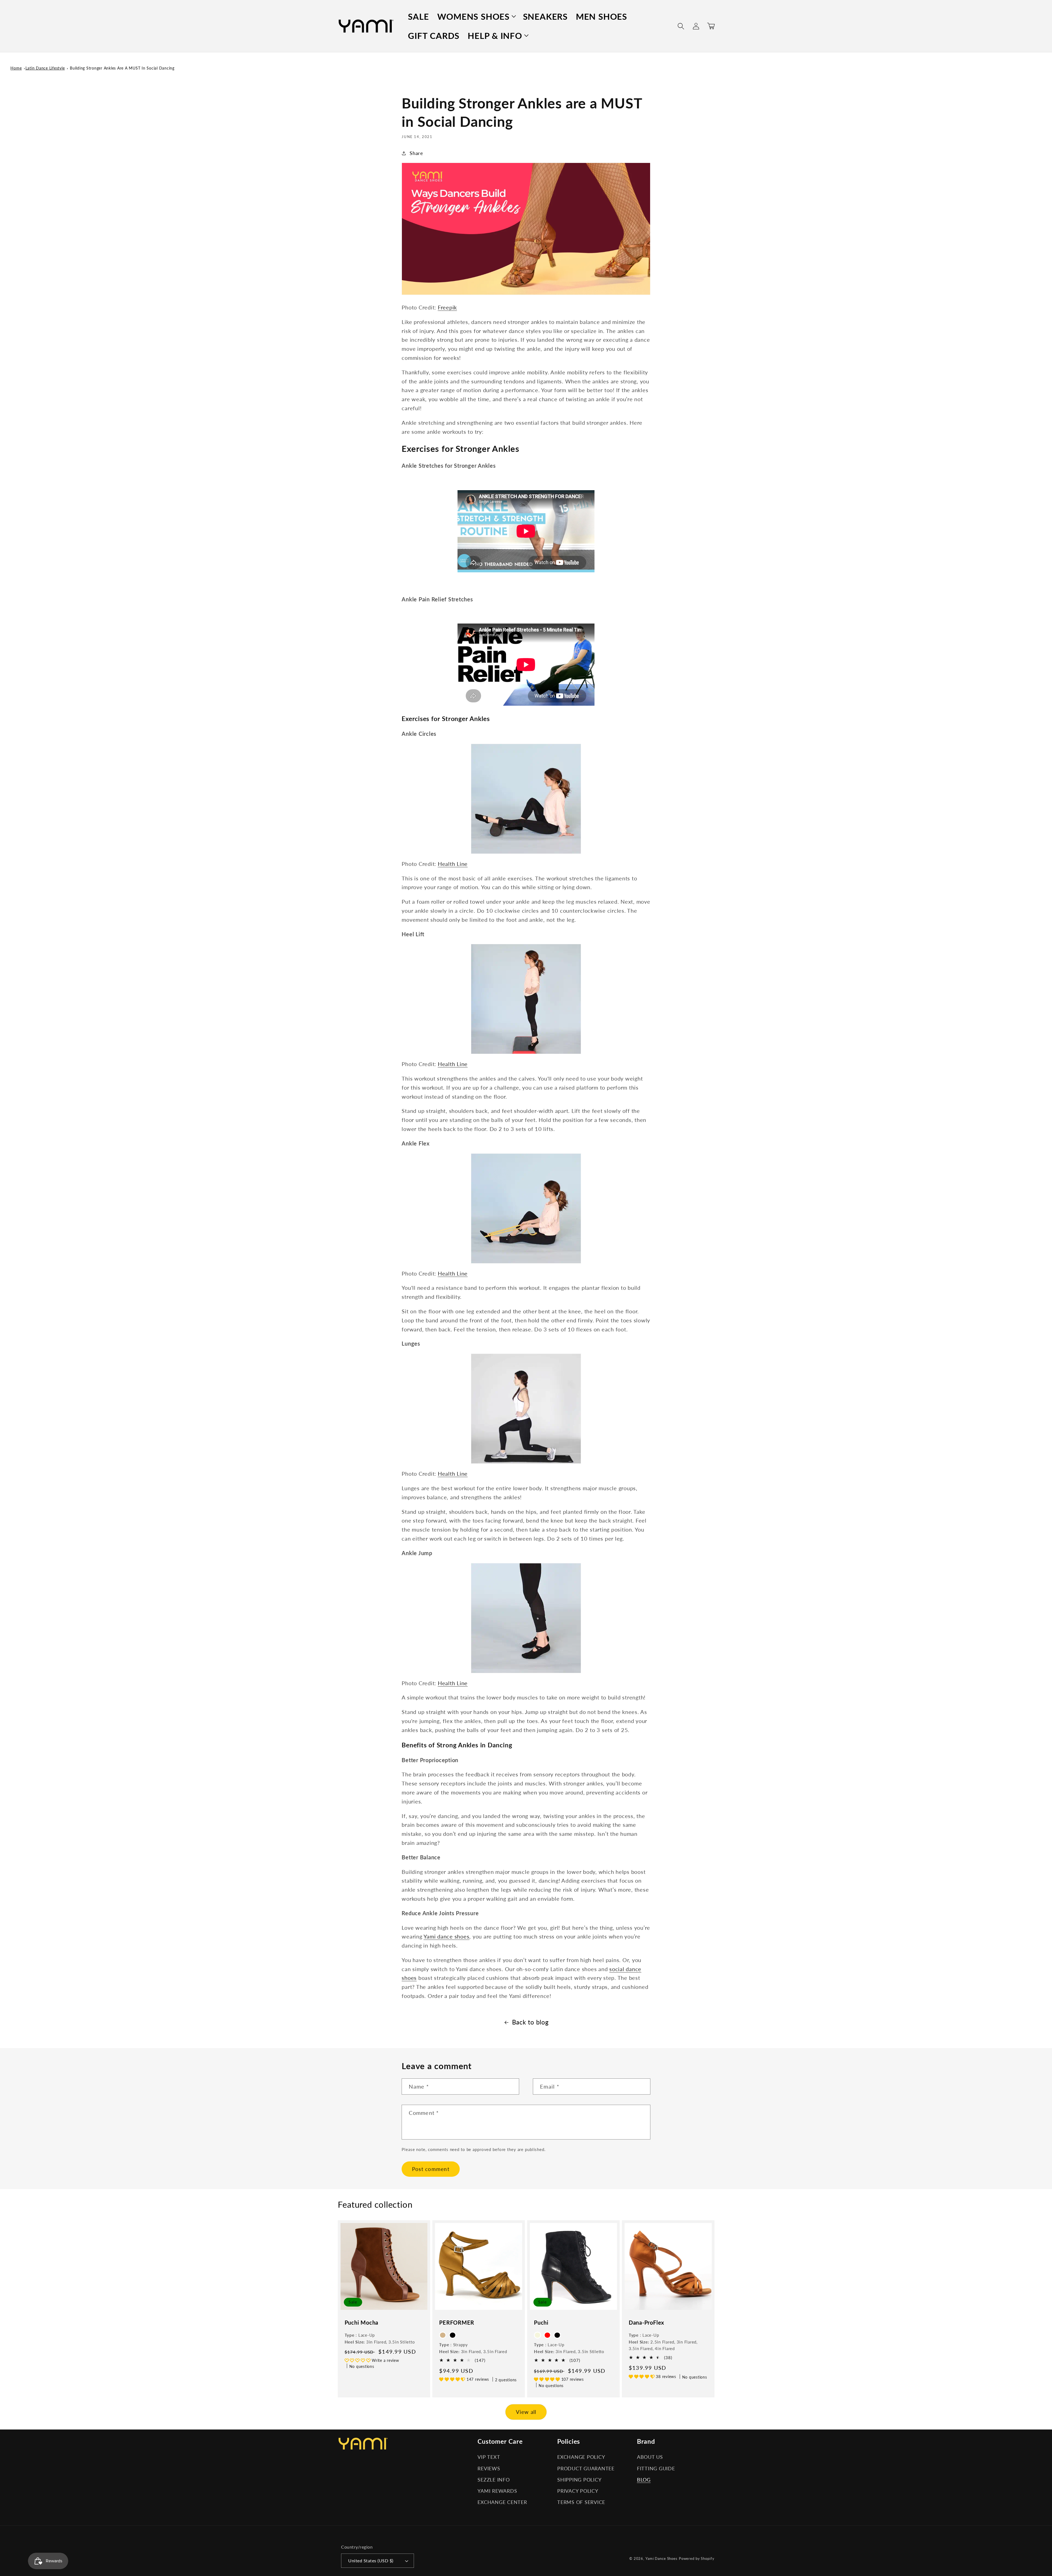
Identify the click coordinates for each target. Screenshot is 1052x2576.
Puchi (541, 2322)
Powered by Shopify (697, 2559)
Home (16, 68)
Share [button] (416, 153)
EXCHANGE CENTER (502, 2502)
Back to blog (530, 2022)
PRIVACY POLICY (578, 2491)
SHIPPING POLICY (579, 2480)
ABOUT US (650, 2457)
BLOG (644, 2480)
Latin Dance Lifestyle (45, 68)
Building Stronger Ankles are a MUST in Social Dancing (122, 68)
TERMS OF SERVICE (581, 2502)
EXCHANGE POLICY (581, 2457)
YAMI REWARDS (497, 2491)
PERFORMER (457, 2322)
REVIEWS (489, 2469)
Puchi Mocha (362, 2322)
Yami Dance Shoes (661, 2559)
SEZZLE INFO (494, 2480)
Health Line (453, 864)
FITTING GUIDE (656, 2469)
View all (526, 2412)
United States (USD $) (371, 2561)
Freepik (447, 307)
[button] (476, 16)
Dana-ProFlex (646, 2322)
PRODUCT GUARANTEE (586, 2469)
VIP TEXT (489, 2457)
